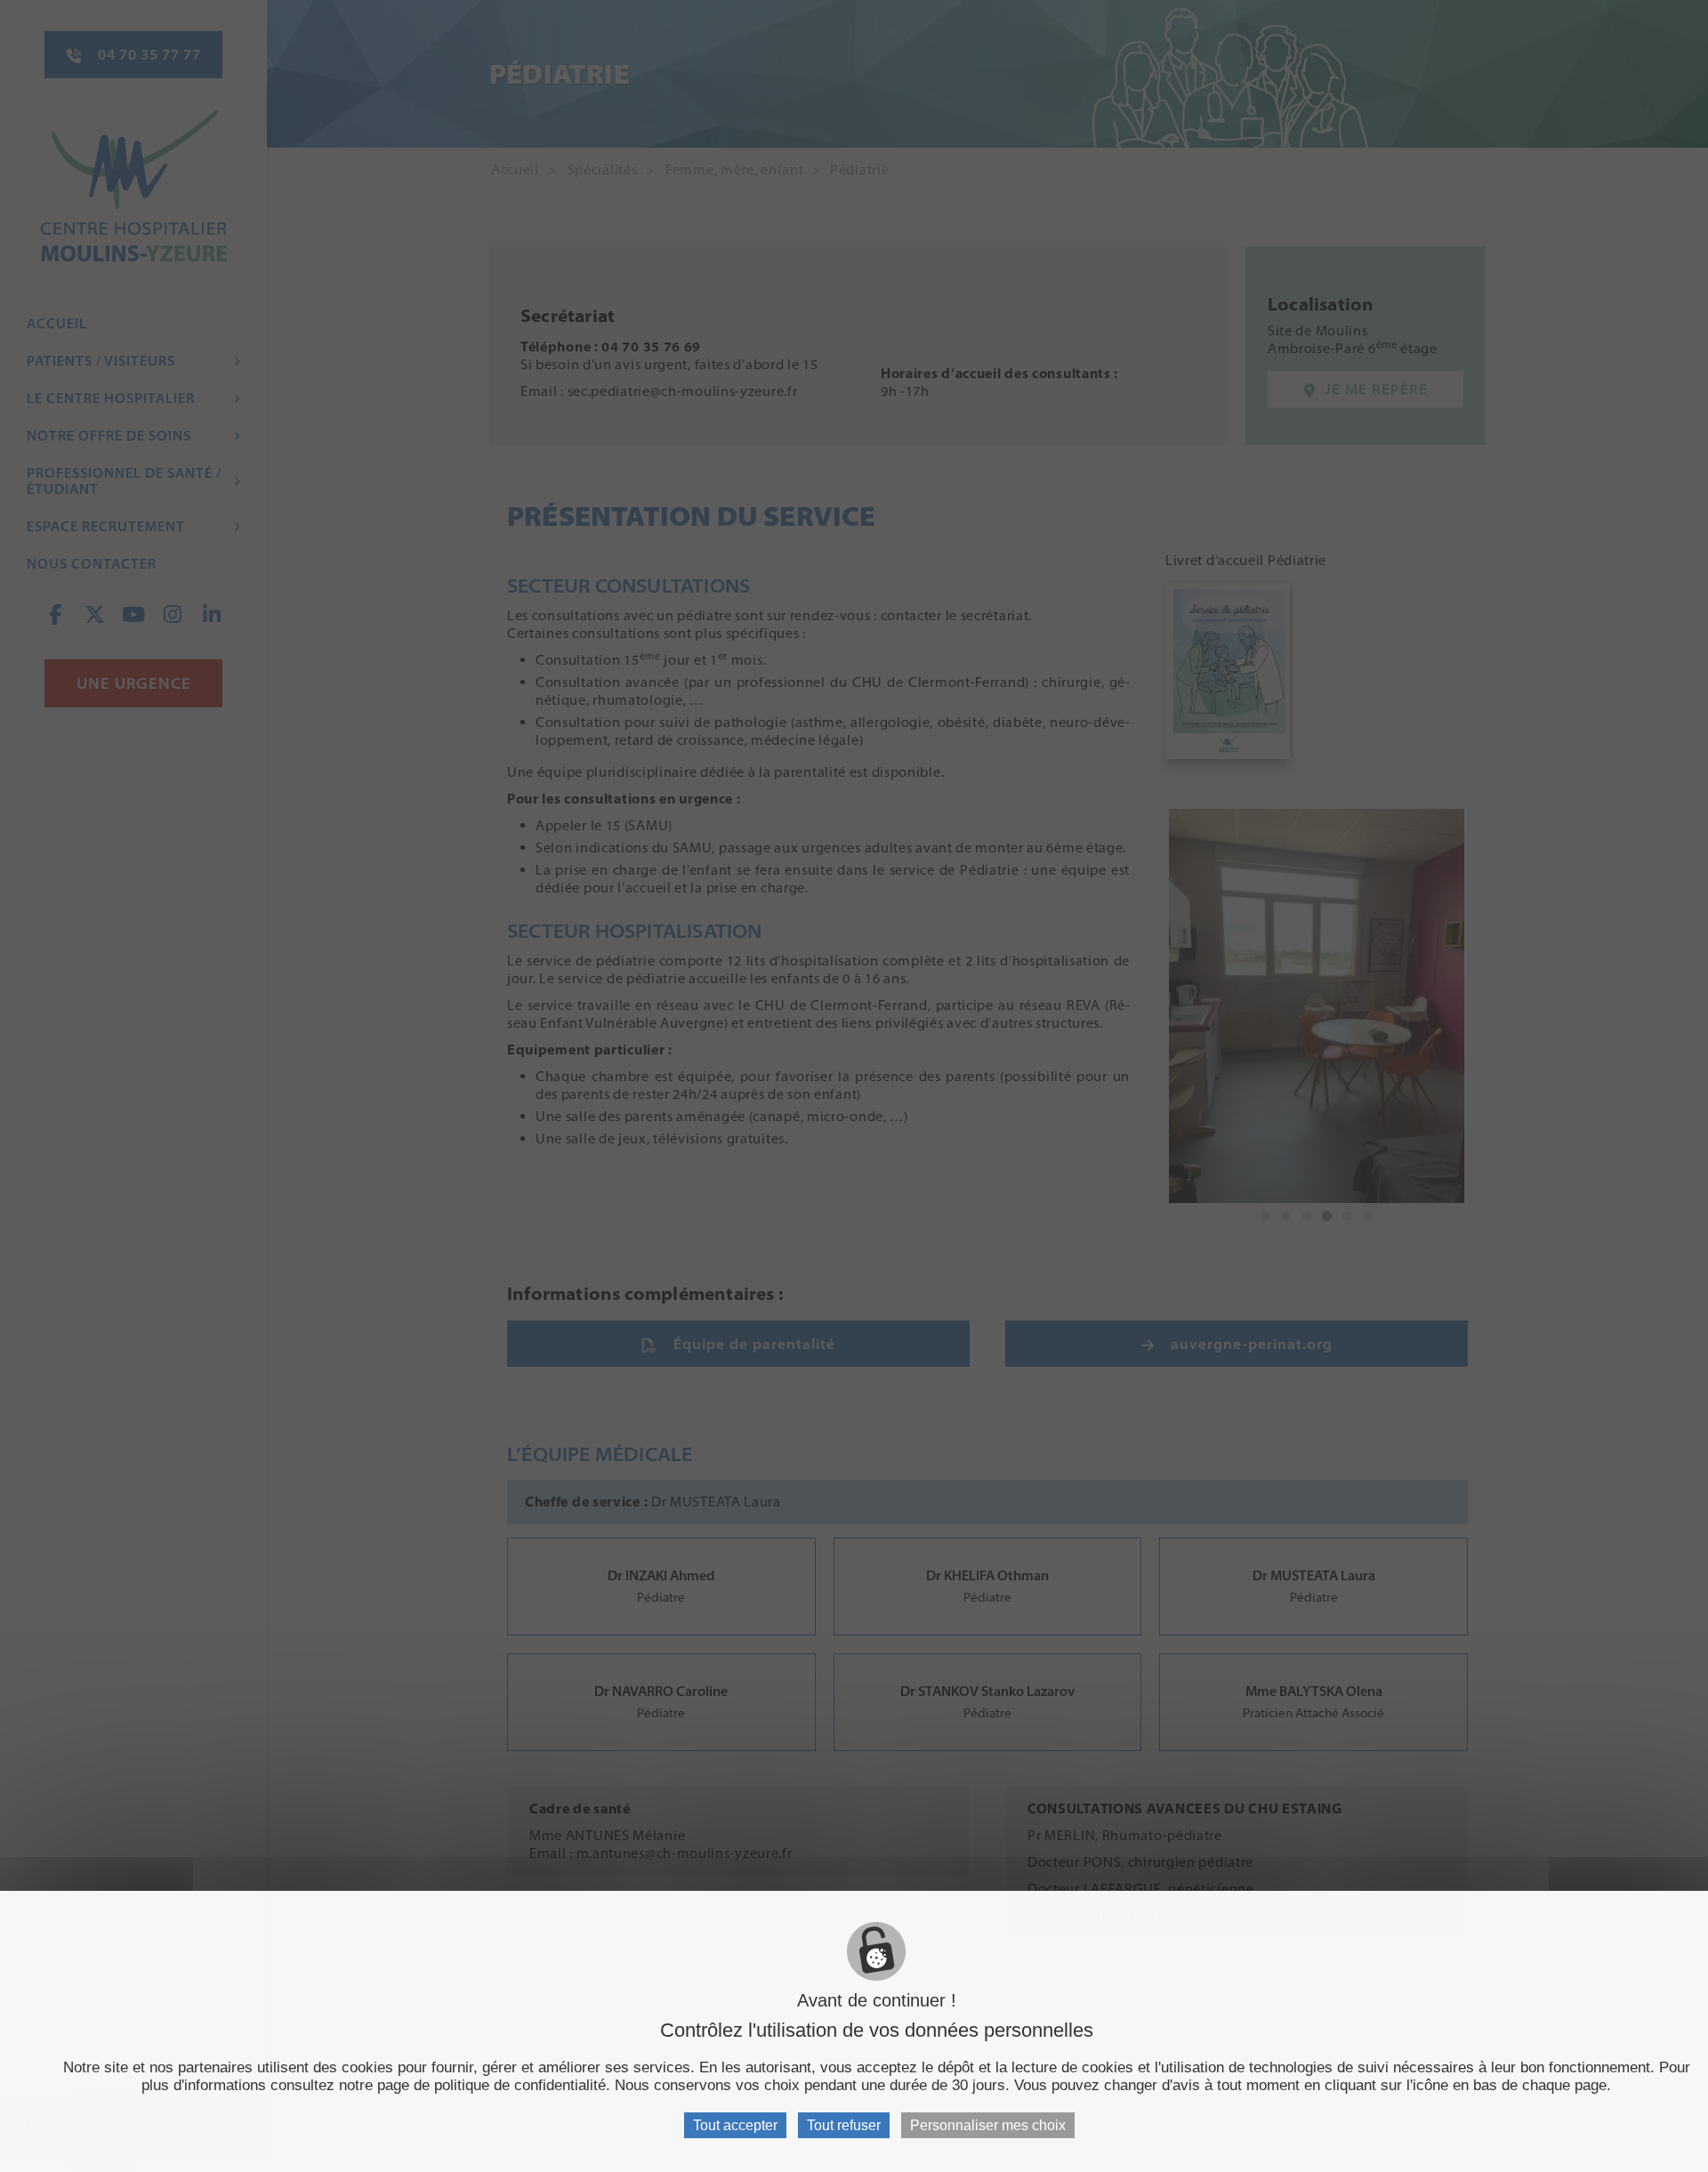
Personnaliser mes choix (988, 2125)
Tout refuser (844, 2125)
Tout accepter (735, 2125)
